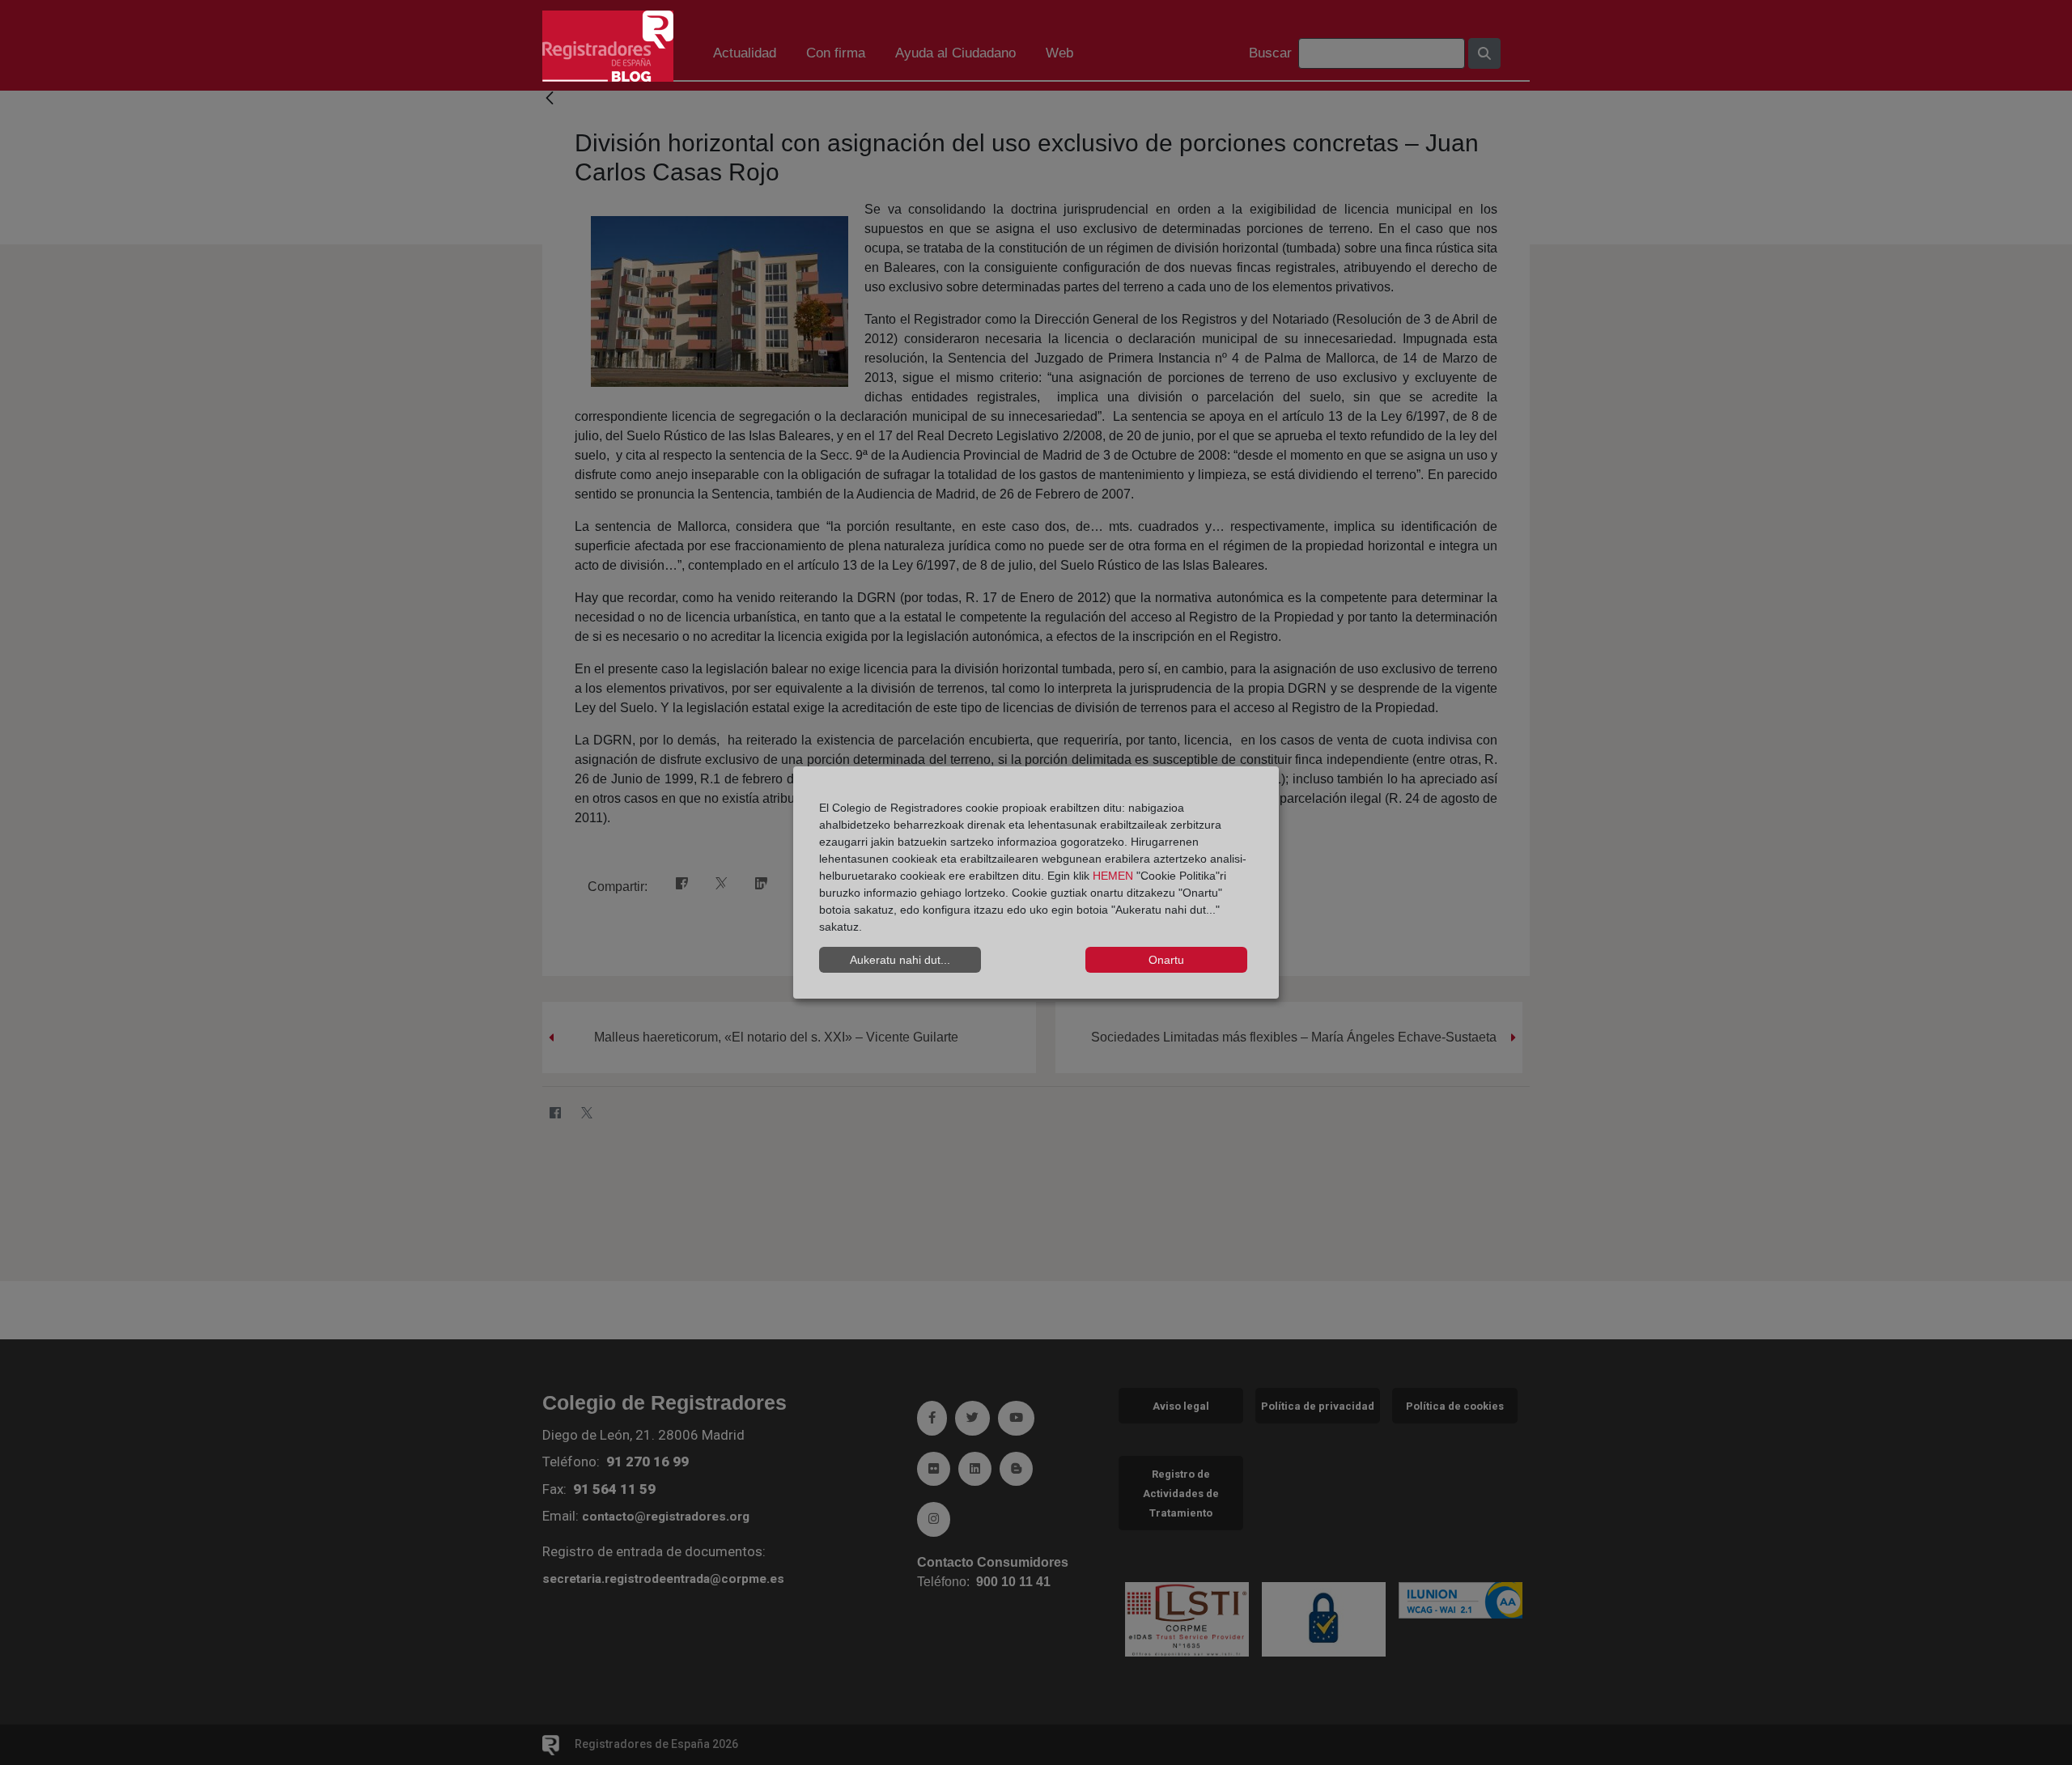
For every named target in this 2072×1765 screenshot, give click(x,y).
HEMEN (1113, 876)
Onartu (1166, 960)
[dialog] (1036, 883)
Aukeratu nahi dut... (900, 960)
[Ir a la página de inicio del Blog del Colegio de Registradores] (608, 45)
